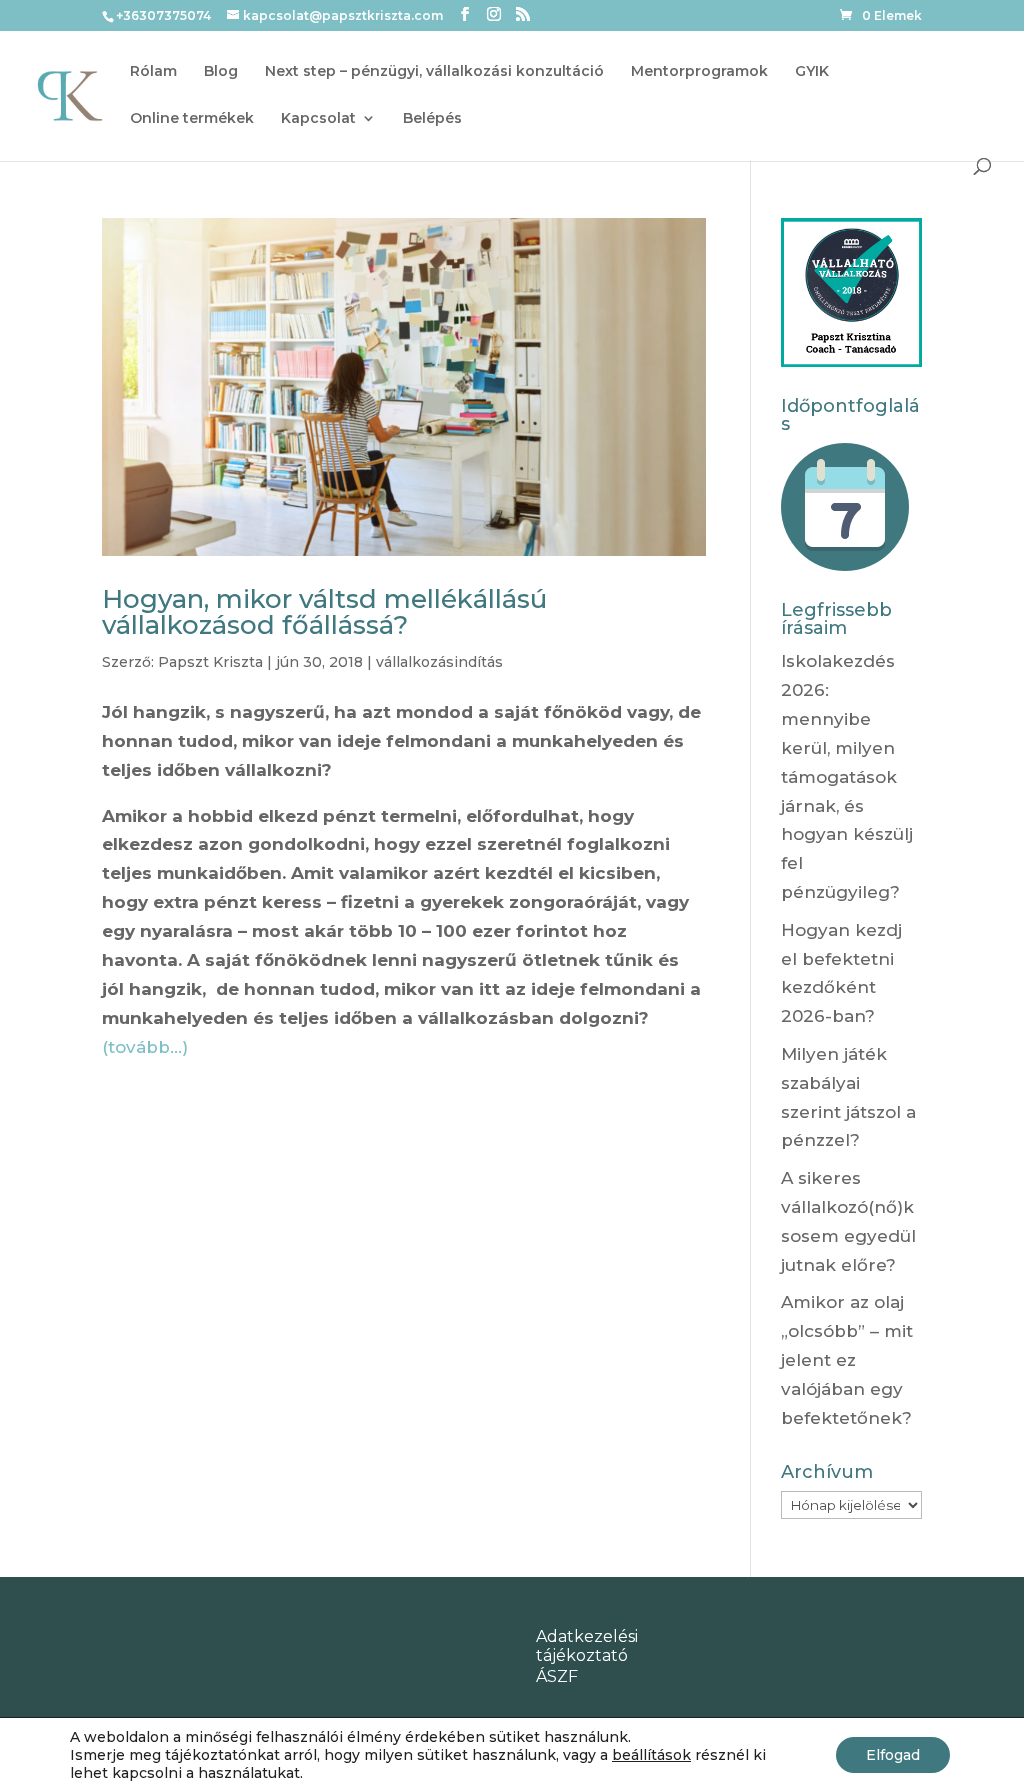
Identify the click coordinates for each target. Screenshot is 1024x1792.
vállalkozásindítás (439, 662)
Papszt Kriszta (210, 662)
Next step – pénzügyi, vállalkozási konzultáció (434, 72)
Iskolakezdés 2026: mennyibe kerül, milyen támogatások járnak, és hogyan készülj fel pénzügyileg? (847, 776)
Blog (221, 72)
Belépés (432, 119)
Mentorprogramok (699, 72)
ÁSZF (557, 1676)
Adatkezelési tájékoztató (587, 1646)
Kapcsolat (318, 119)
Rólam (153, 72)
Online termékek (192, 119)
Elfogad (893, 1755)
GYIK (812, 72)
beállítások (651, 1755)
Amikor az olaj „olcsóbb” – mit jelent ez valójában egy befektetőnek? (847, 1360)
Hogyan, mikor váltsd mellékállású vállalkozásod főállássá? (324, 612)
